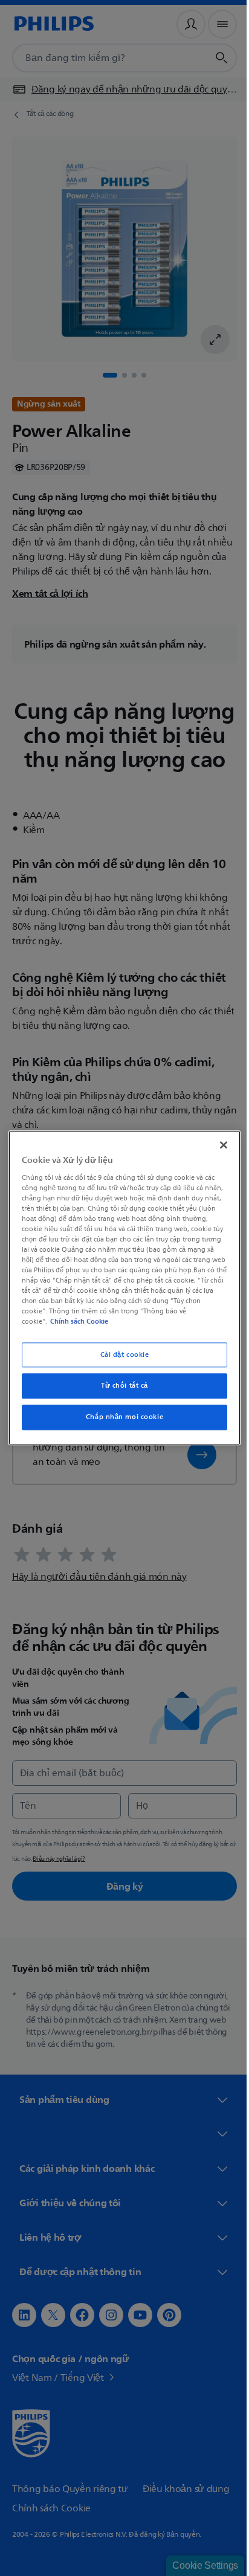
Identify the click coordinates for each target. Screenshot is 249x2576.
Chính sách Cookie (77, 1322)
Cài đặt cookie (120, 1355)
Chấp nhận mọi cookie (120, 1418)
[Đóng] (217, 1145)
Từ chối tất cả (120, 1386)
